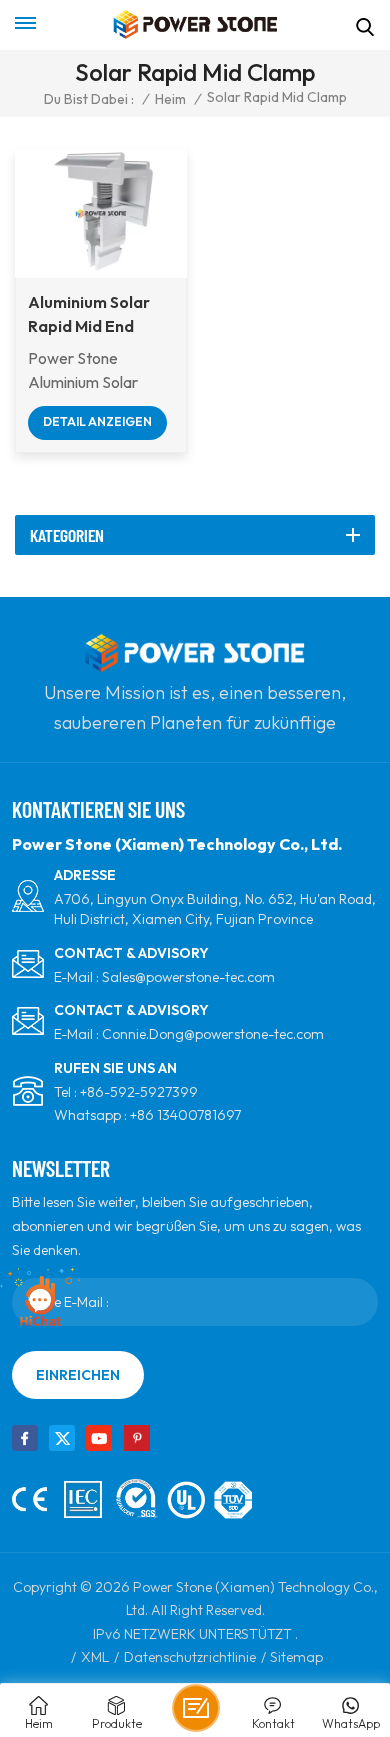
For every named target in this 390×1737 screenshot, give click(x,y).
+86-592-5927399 (139, 1092)
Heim (170, 99)
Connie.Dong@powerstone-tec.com (213, 1034)
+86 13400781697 (185, 1115)
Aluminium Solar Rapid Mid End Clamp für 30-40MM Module (89, 315)
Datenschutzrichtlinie (190, 1657)
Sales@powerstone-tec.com (188, 977)
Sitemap (296, 1657)
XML (95, 1657)
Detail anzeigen (97, 421)
